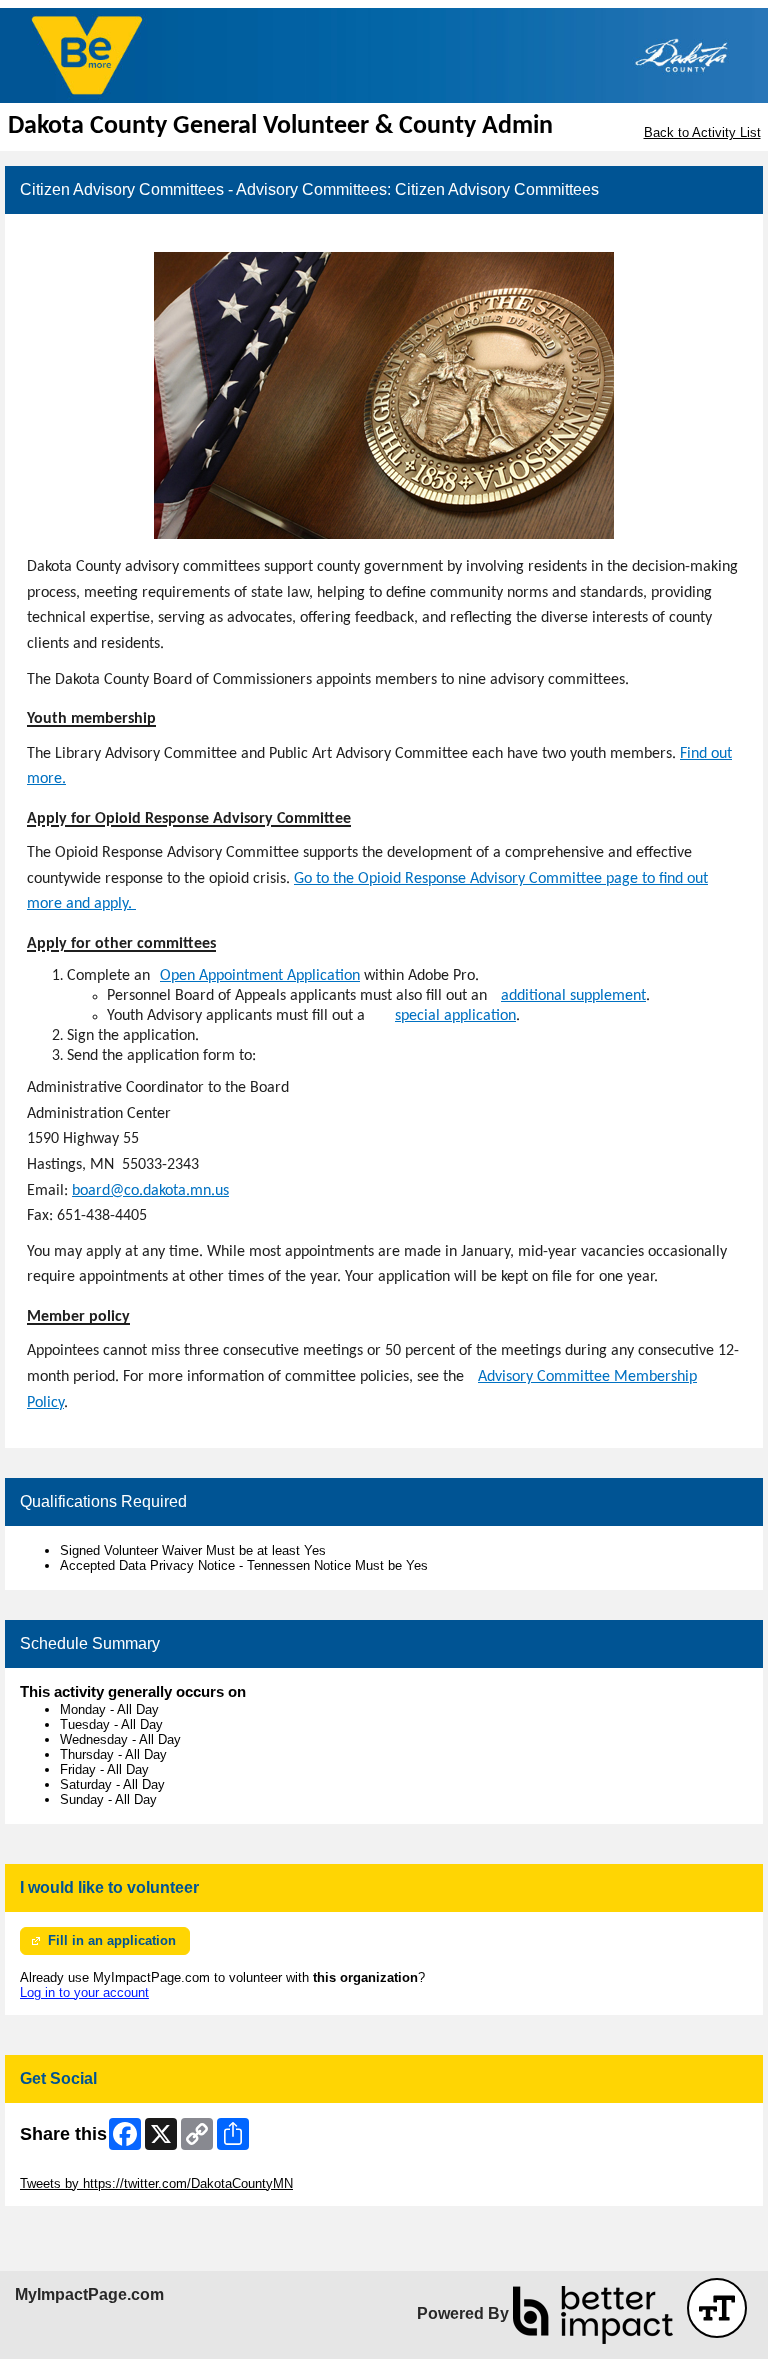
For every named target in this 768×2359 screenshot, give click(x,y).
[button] (717, 2308)
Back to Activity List (702, 132)
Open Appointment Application (260, 976)
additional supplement (573, 996)
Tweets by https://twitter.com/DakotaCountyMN (156, 2183)
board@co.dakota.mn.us (150, 1191)
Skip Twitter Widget (76, 2168)
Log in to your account (84, 1992)
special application (455, 1016)
